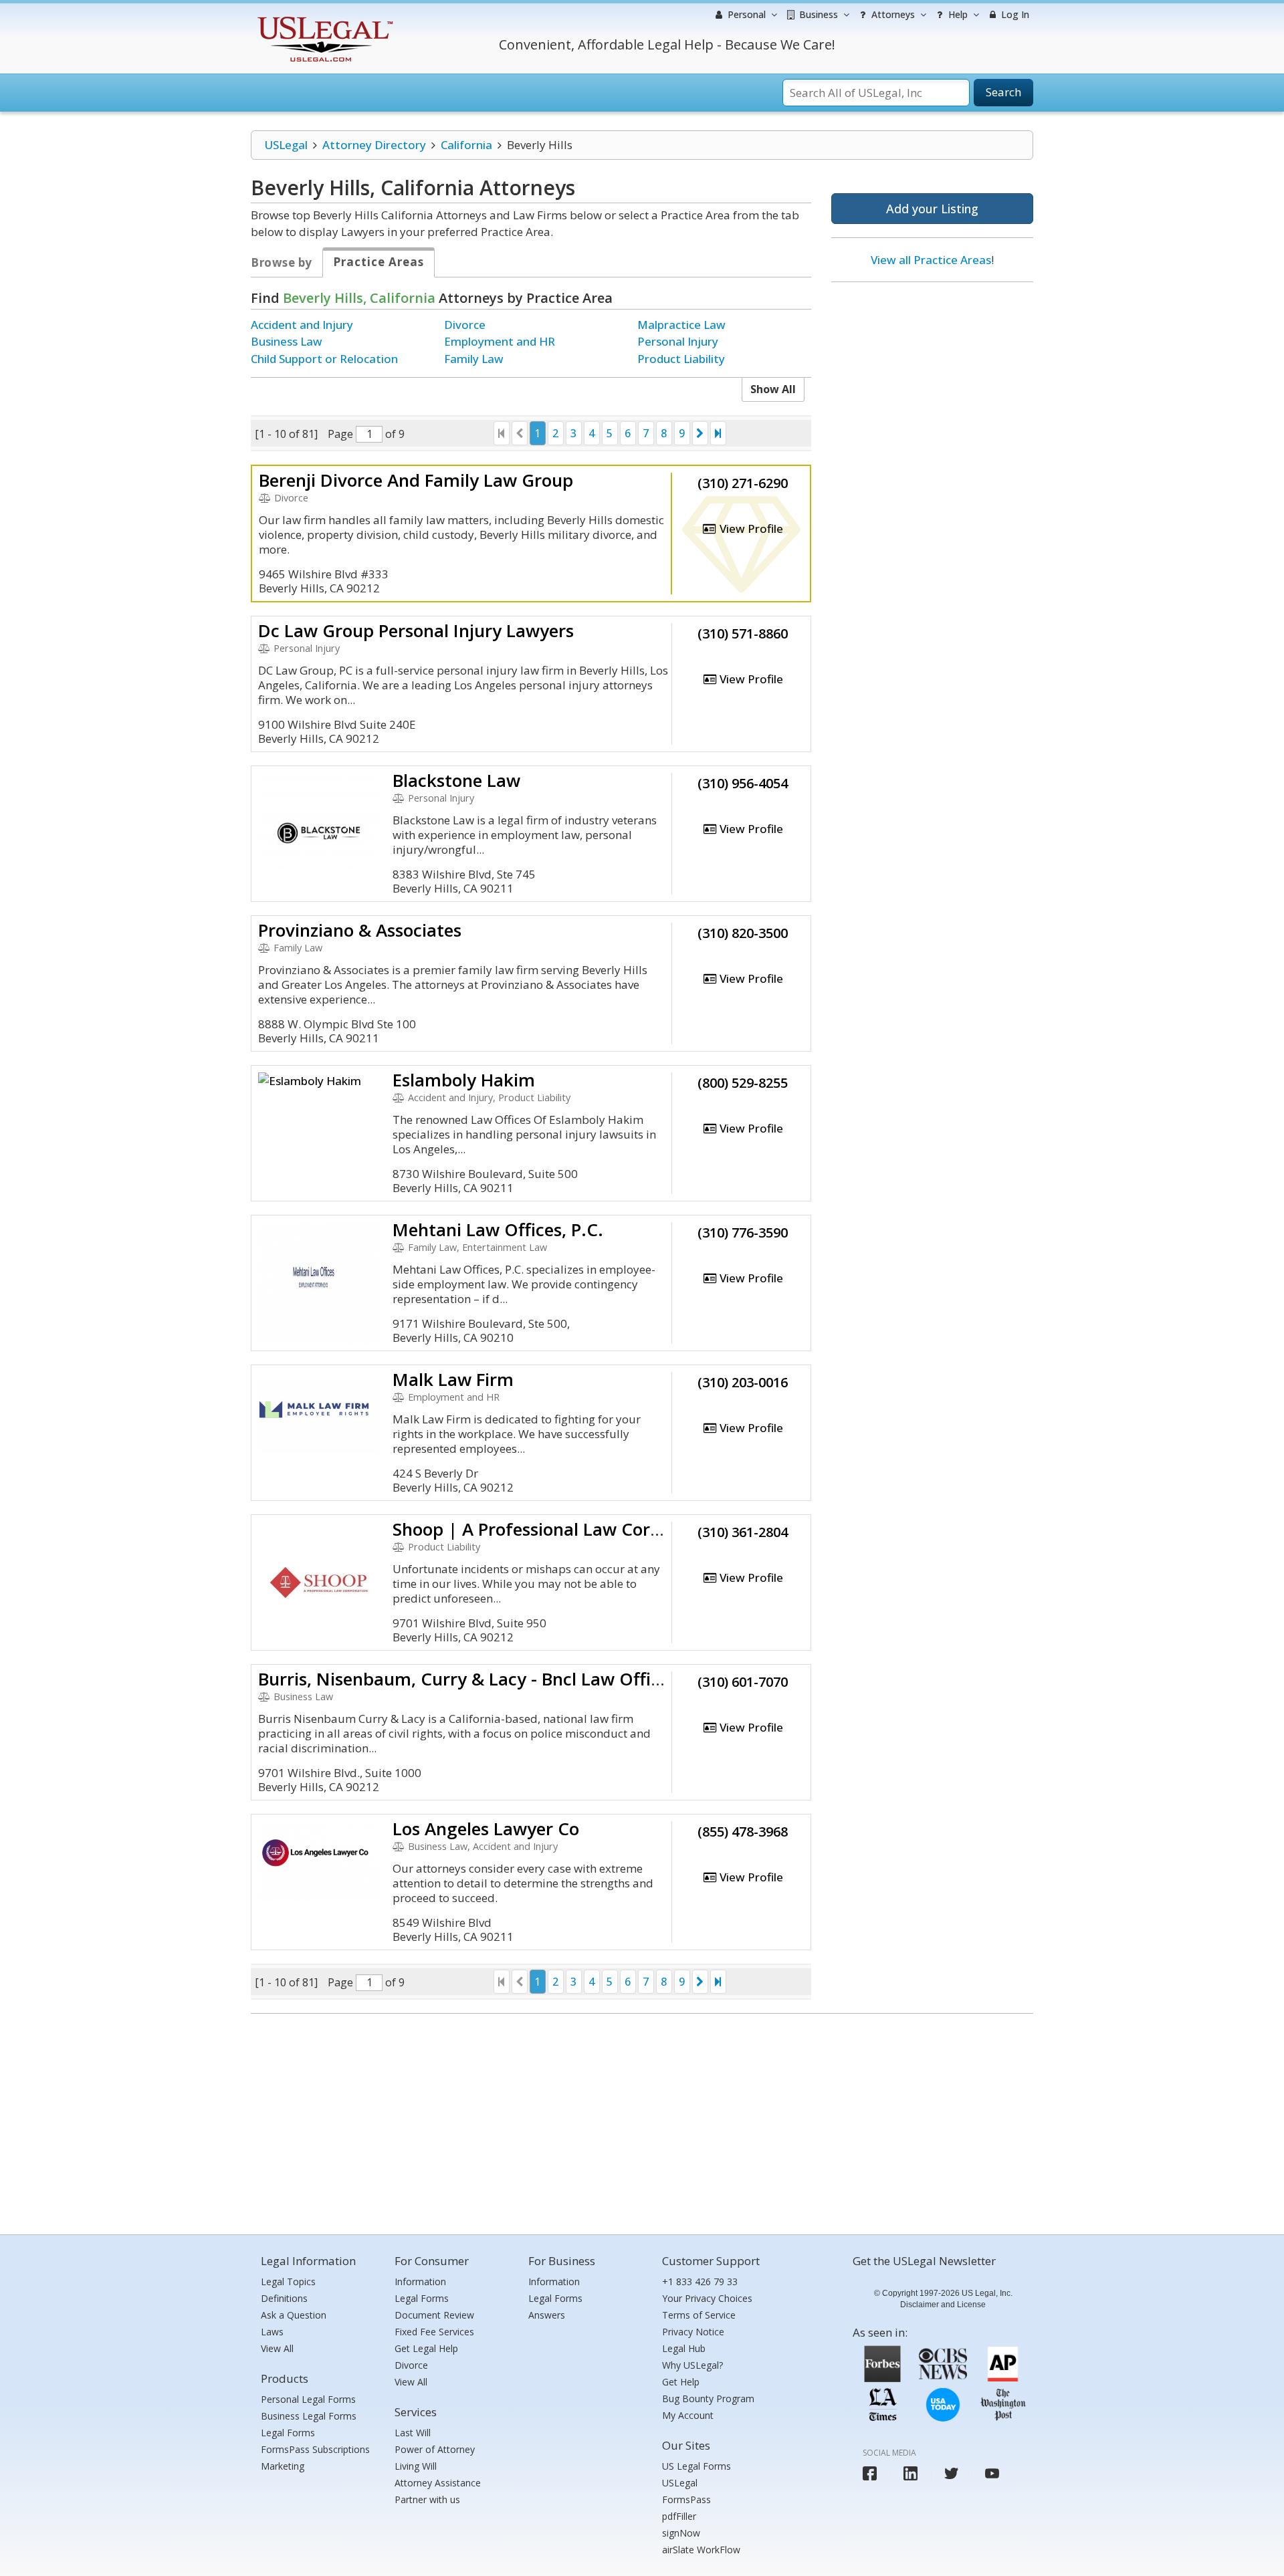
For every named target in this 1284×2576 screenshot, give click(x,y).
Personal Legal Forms (308, 2399)
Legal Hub (684, 2348)
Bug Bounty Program (708, 2398)
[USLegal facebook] (870, 2473)
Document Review (434, 2315)
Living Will (416, 2466)
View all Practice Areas (931, 260)
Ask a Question (294, 2315)
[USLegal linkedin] (911, 2473)
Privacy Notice (693, 2332)
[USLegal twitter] (951, 2473)
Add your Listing (932, 209)
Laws (272, 2332)
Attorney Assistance (438, 2483)
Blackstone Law (456, 780)
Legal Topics (288, 2281)
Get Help (681, 2382)
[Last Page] (718, 433)
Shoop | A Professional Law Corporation (557, 1529)
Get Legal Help (426, 2348)
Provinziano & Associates (360, 930)
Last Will (413, 2433)
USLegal (286, 145)
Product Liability (681, 359)
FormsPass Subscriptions (315, 2449)
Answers (547, 2315)
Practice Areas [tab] (379, 262)
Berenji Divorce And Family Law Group (416, 480)
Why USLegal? (692, 2365)
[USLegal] (323, 18)
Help (957, 14)
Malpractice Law (681, 325)
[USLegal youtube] (992, 2473)
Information (420, 2281)
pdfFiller (679, 2516)
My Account (688, 2415)
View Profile (750, 529)
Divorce (465, 325)
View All (277, 2348)
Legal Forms (288, 2433)
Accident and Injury (302, 325)
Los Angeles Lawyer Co (486, 1829)
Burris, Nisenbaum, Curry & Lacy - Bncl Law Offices (467, 1679)
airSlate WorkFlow (701, 2550)
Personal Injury (678, 341)
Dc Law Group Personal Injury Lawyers (416, 630)
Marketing (283, 2466)
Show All (773, 389)
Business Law (287, 341)
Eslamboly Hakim (464, 1080)
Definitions (284, 2298)
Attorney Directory (374, 145)
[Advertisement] (932, 379)
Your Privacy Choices (707, 2298)
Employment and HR (500, 341)
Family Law (474, 359)
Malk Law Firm (453, 1379)
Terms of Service (699, 2315)
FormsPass (686, 2499)
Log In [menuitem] (1014, 14)
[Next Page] (700, 433)
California (466, 145)
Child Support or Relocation (324, 359)
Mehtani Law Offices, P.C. (498, 1230)
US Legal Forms (697, 2466)
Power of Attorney (435, 2449)
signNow (681, 2533)
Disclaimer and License (943, 2305)
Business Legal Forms (309, 2416)
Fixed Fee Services (434, 2332)
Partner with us (427, 2499)
